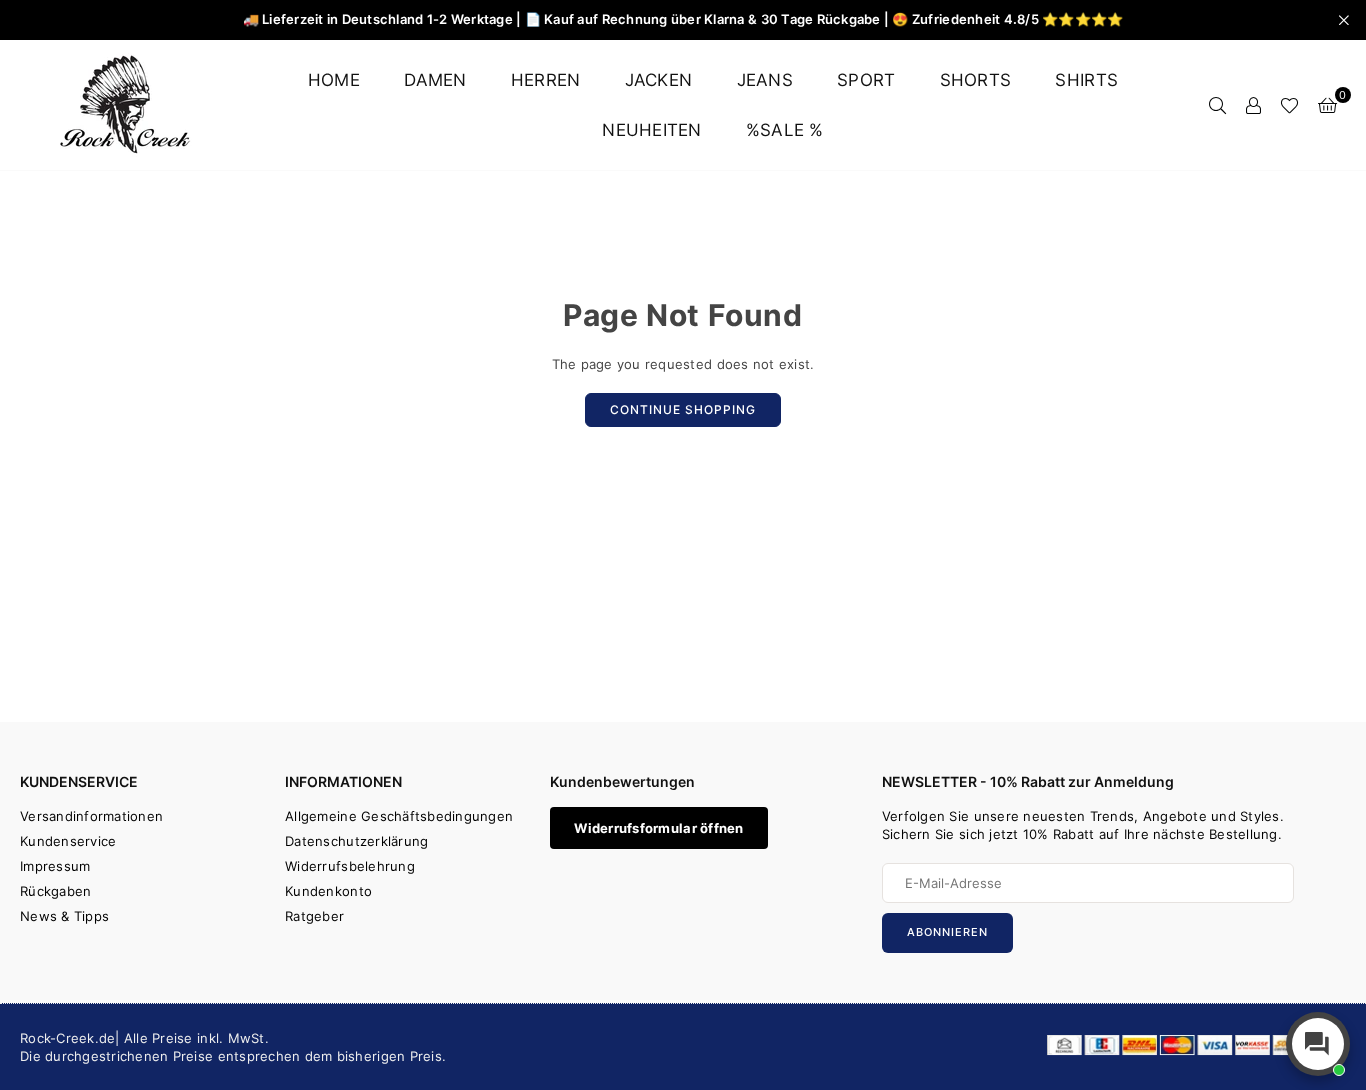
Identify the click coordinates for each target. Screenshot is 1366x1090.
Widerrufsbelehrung (350, 866)
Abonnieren (947, 932)
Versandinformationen (91, 816)
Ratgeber (314, 916)
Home (334, 80)
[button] (1327, 105)
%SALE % (785, 130)
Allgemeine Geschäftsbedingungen (399, 816)
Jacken (659, 80)
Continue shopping (683, 409)
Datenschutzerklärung (356, 841)
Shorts (976, 80)
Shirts (1086, 80)
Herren (546, 80)
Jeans (765, 80)
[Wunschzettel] (1289, 105)
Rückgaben (55, 891)
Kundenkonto (328, 891)
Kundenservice (68, 841)
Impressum (55, 866)
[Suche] (1217, 105)
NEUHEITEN (651, 130)
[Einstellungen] (1253, 105)
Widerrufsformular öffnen (658, 828)
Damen (435, 80)
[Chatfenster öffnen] (1318, 1044)
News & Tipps (64, 916)
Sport (866, 80)
